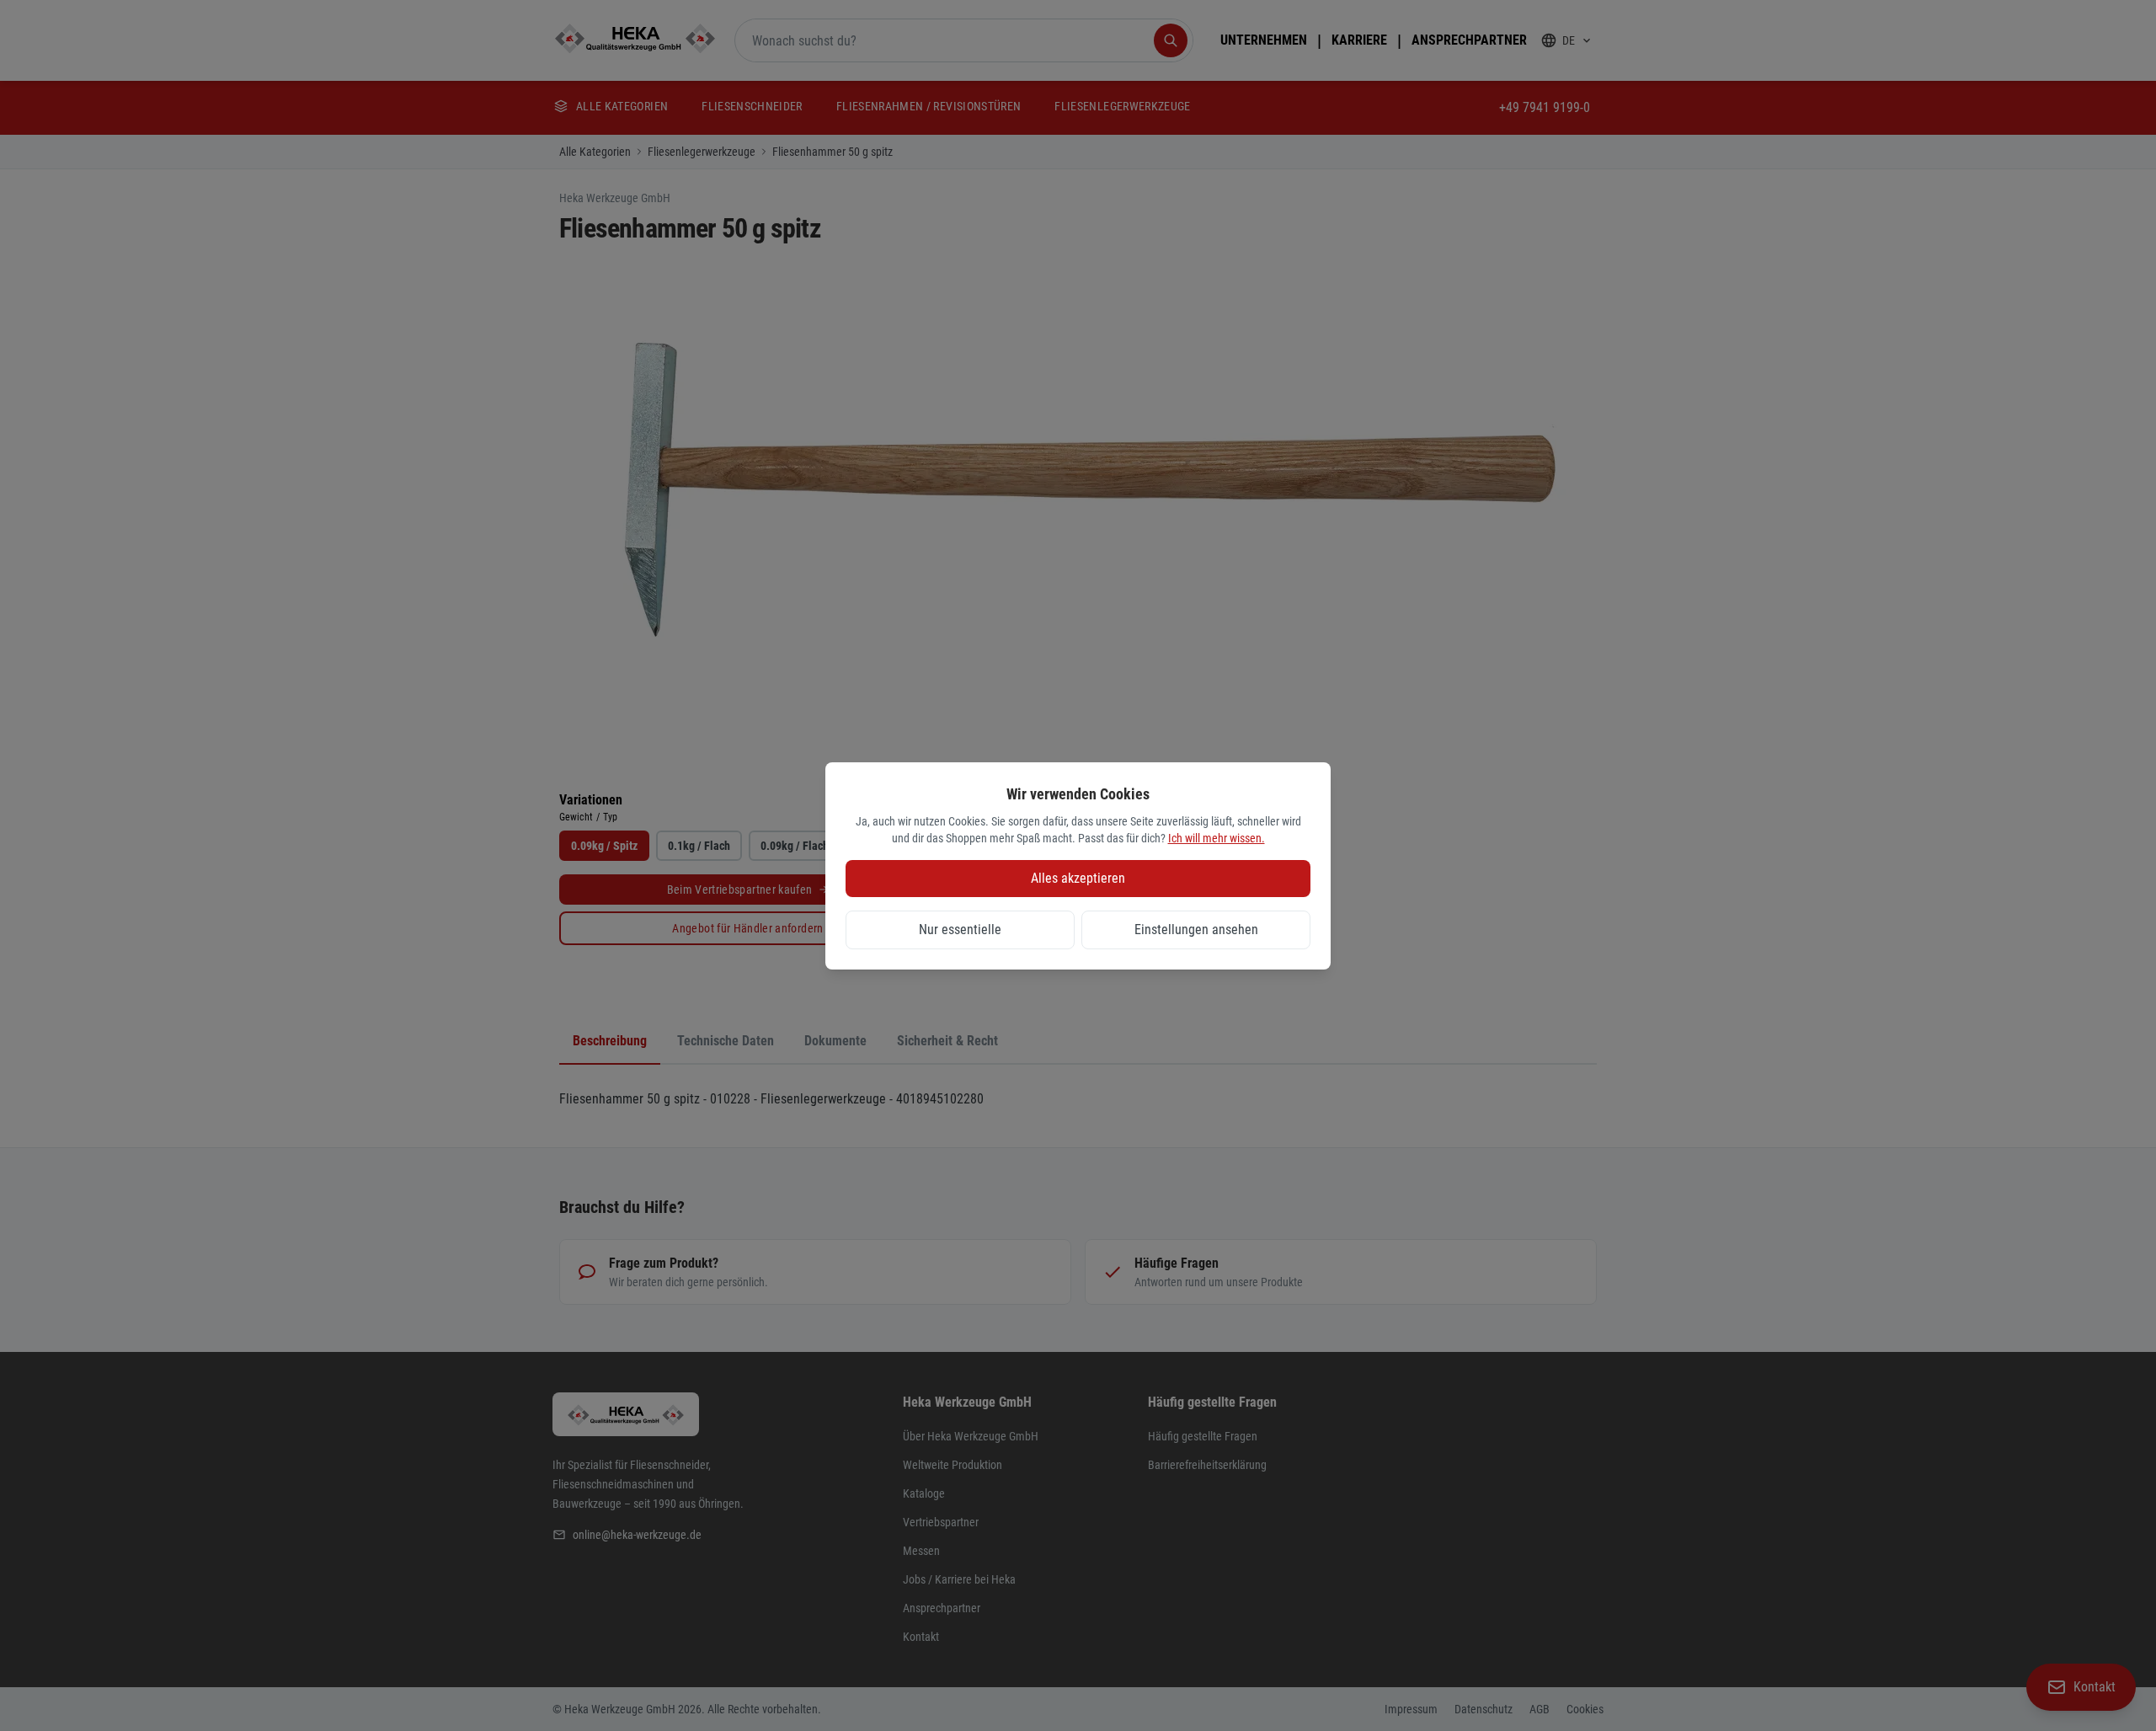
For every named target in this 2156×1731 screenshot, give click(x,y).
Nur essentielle (960, 930)
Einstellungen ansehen (1196, 930)
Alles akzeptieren (1078, 878)
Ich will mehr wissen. (1217, 838)
